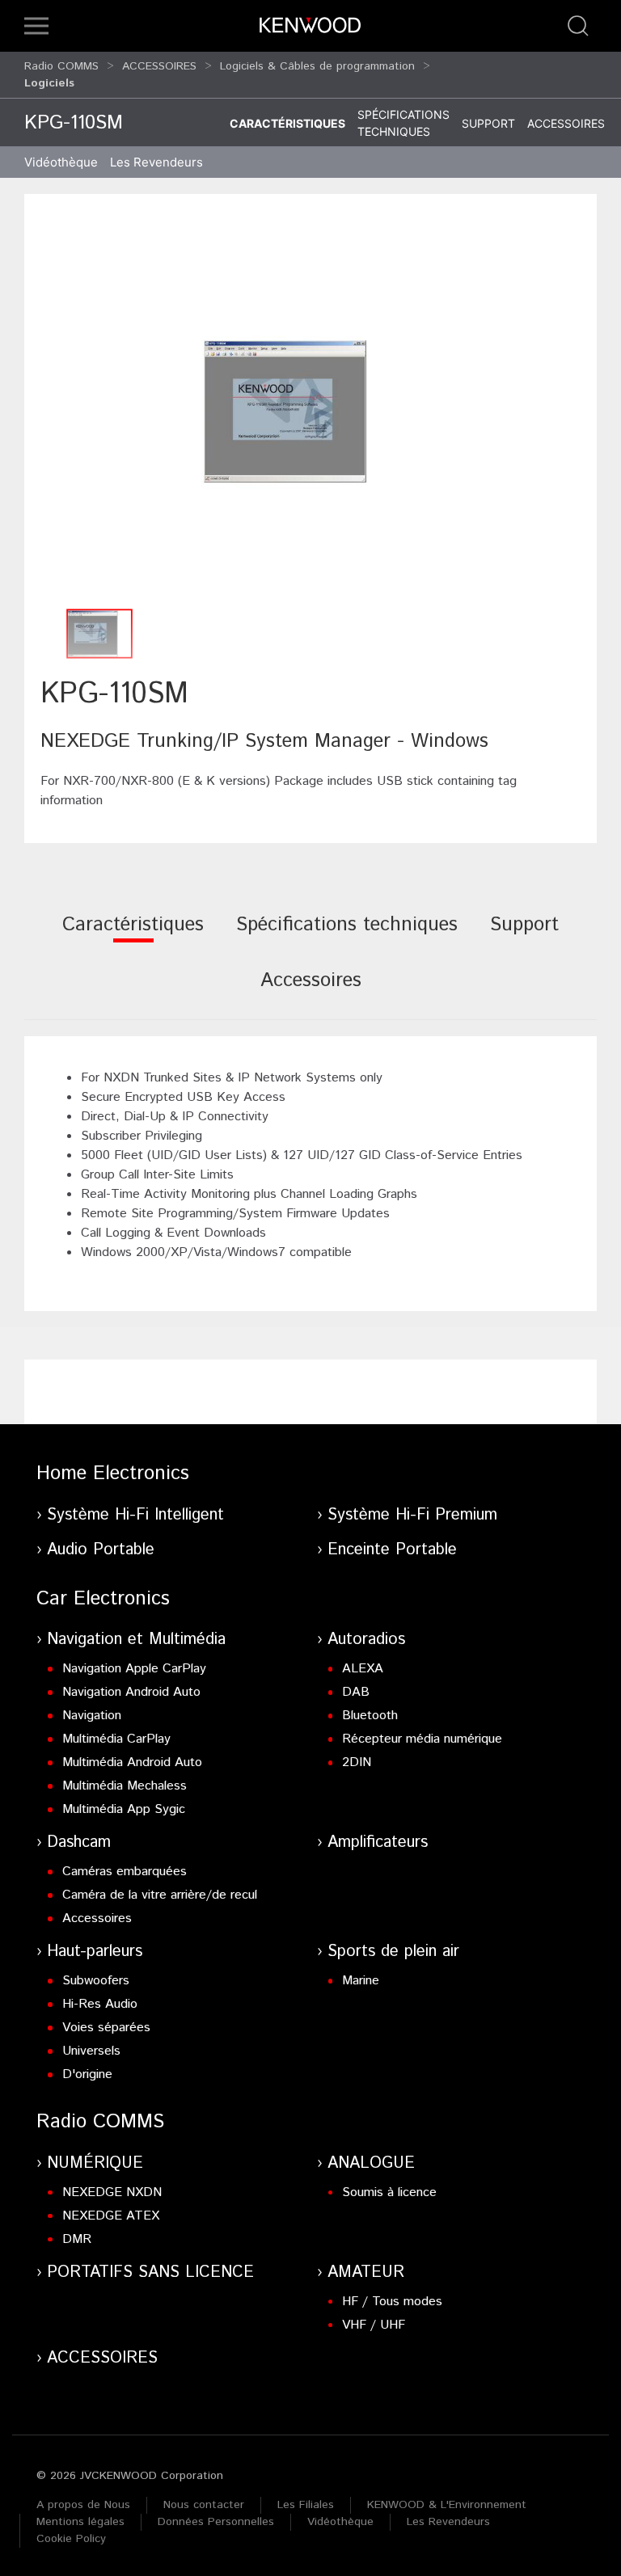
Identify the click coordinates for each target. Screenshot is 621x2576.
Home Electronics (113, 1474)
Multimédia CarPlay (116, 1739)
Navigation (92, 1716)
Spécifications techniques (403, 123)
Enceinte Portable (392, 1550)
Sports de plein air (393, 1952)
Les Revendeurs (156, 162)
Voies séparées (106, 2028)
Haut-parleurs (95, 1952)
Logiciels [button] (49, 83)
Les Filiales (306, 2505)
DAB (356, 1692)
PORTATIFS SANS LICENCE (150, 2272)
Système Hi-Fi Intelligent (135, 1515)
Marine (361, 1981)
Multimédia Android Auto (132, 1762)
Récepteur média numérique (422, 1739)
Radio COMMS (61, 66)
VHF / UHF (374, 2325)
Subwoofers (96, 1981)
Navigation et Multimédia (136, 1640)
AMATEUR (366, 2272)
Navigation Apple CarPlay (134, 1669)
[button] (36, 26)
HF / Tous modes (392, 2302)
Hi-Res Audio (100, 2004)
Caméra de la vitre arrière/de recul (160, 1895)
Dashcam (79, 1842)
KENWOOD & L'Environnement (447, 2505)
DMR (77, 2239)
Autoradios (366, 1640)
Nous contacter (204, 2505)
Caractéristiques (287, 123)
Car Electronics (103, 1599)
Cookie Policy (71, 2539)
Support (488, 123)
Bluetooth (370, 1716)
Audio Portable (101, 1550)
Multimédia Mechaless (125, 1786)
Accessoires (566, 123)
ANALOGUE (371, 2163)
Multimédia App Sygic (124, 1809)
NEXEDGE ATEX (111, 2216)
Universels (91, 2051)
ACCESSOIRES (159, 66)
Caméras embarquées (125, 1872)
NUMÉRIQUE (95, 2163)
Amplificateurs (378, 1842)
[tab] (133, 936)
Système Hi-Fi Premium (412, 1515)
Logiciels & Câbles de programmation (317, 66)
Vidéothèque (61, 162)
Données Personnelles (216, 2522)
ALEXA (363, 1669)
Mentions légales (80, 2522)
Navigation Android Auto (131, 1692)
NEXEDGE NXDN (112, 2192)
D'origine (87, 2074)
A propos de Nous (83, 2505)
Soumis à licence (389, 2192)
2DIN (357, 1762)
